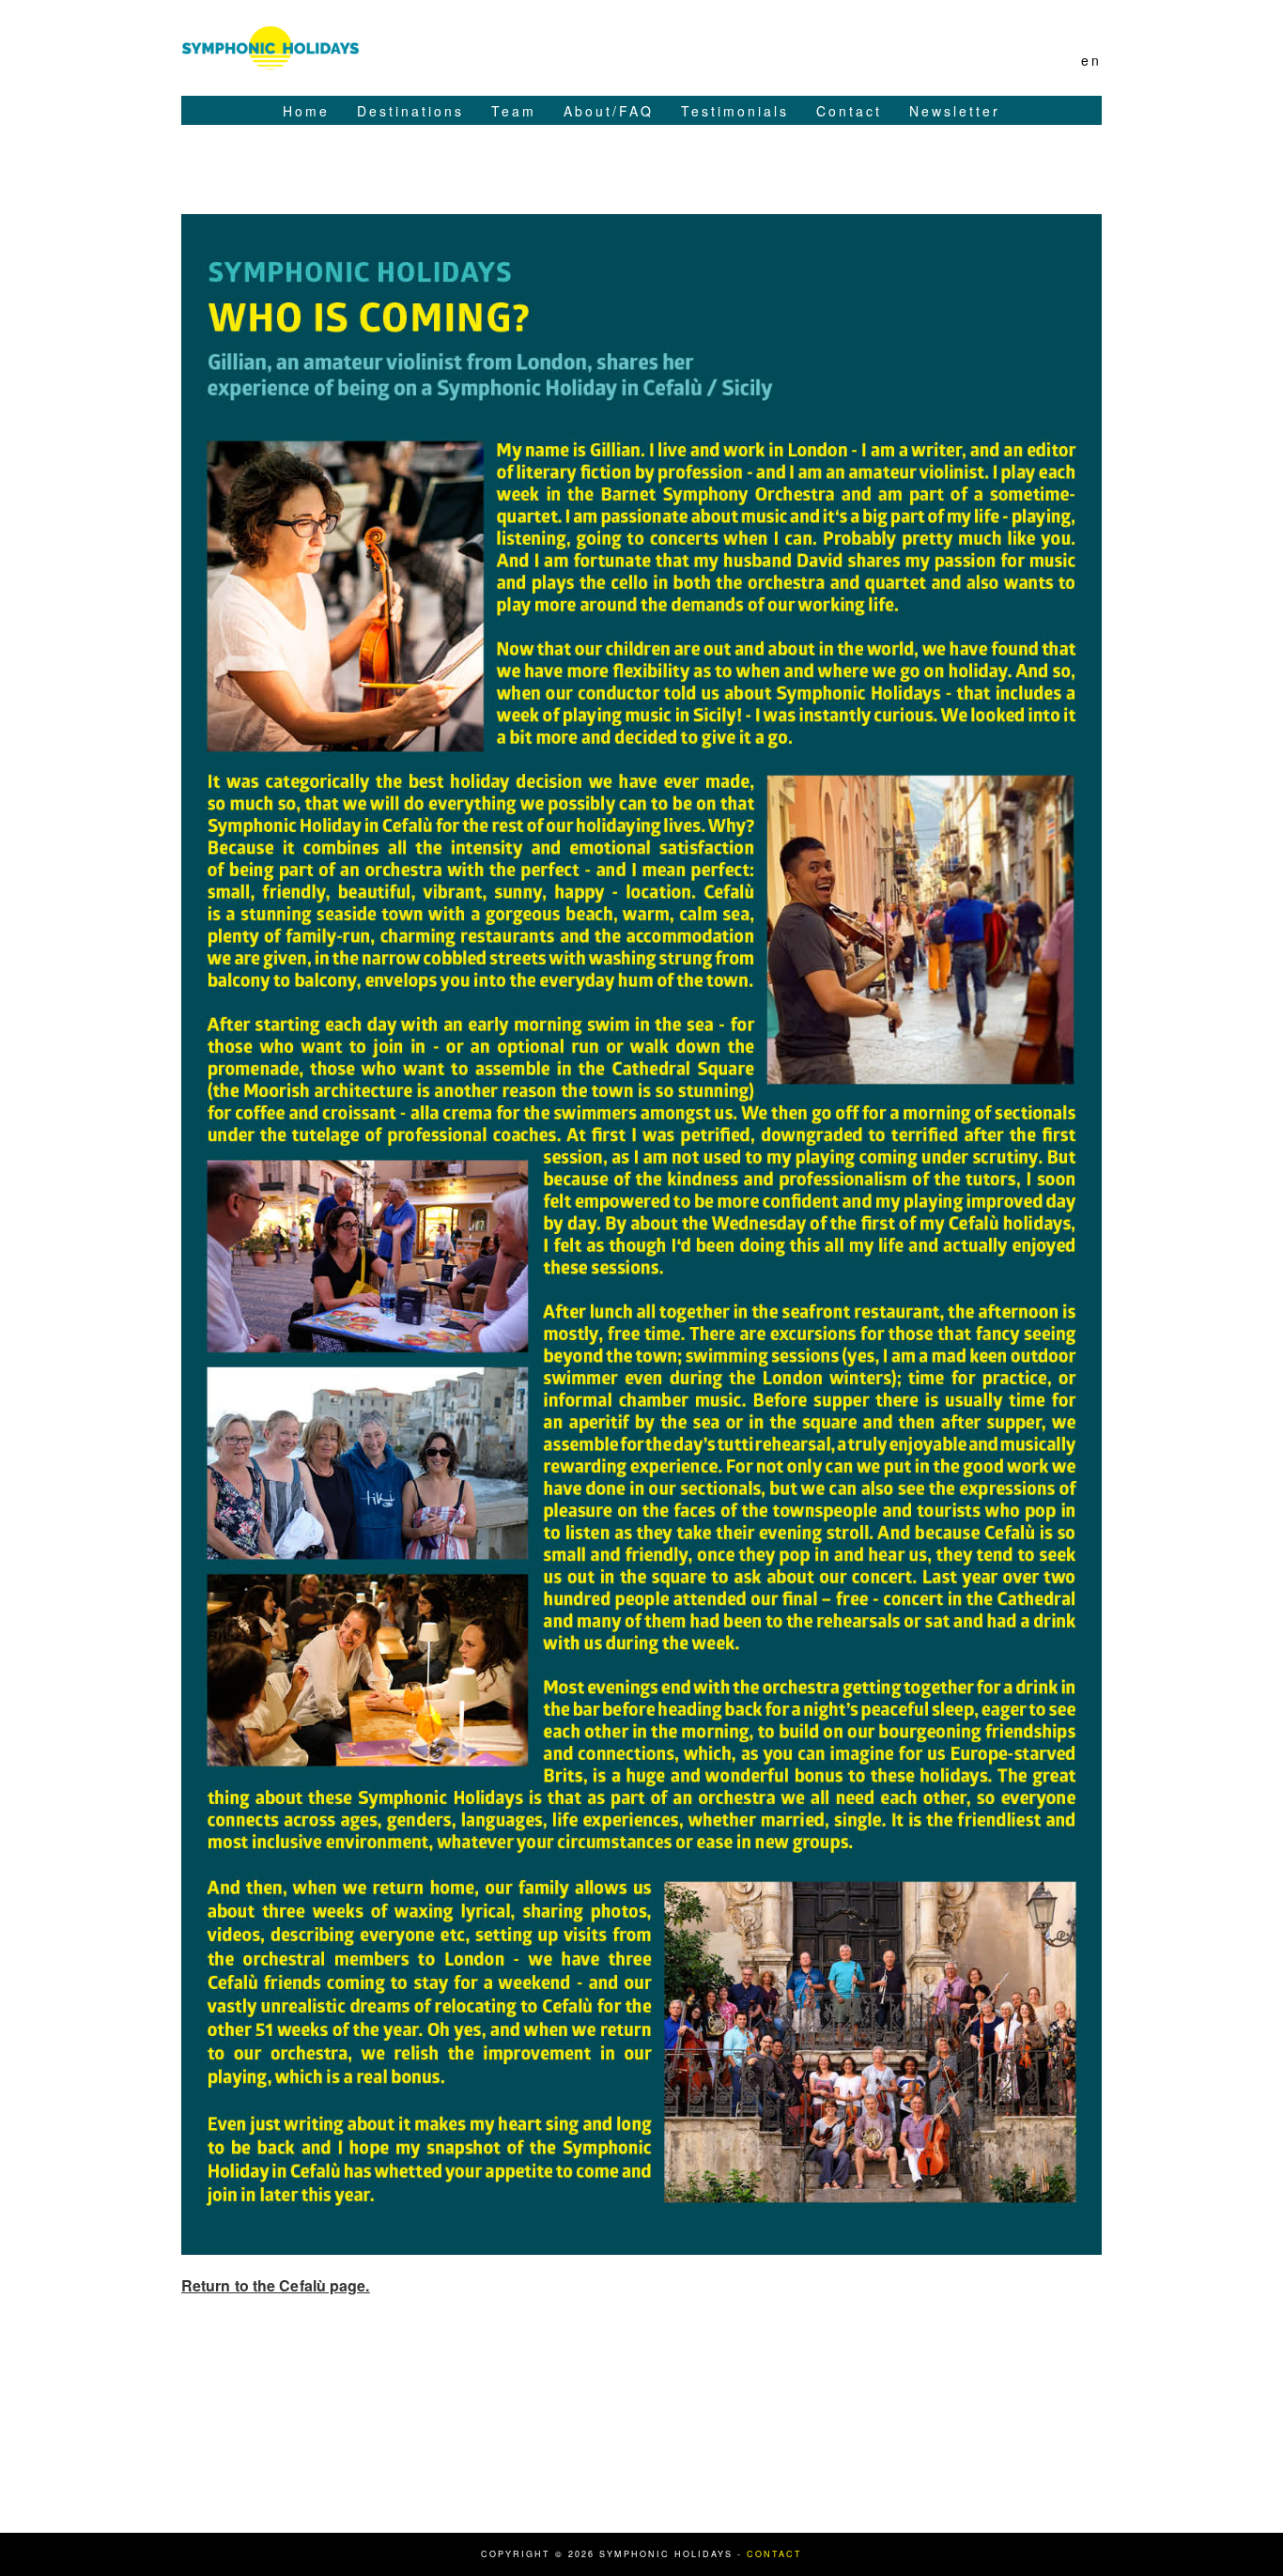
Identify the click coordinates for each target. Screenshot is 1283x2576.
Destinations (410, 111)
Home (306, 111)
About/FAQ (609, 111)
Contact (849, 111)
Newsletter (955, 111)
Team (514, 111)
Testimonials (735, 111)
